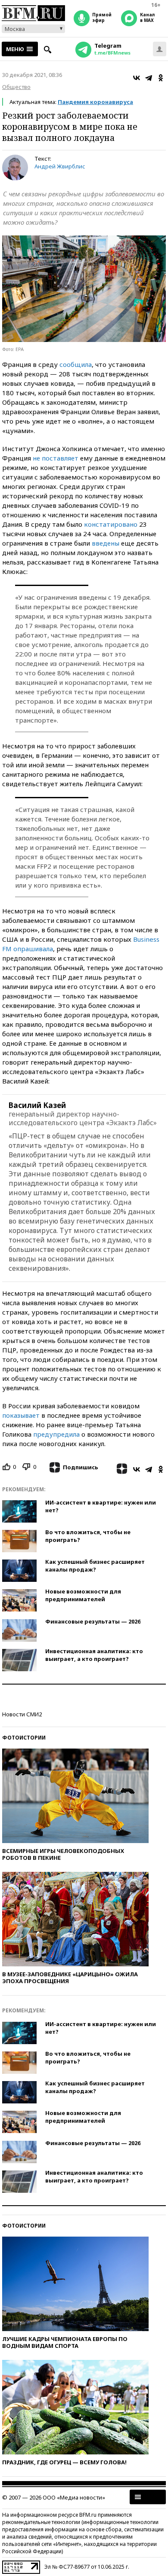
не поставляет (56, 458)
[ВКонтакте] (137, 78)
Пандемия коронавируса (95, 102)
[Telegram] (149, 78)
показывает (21, 1415)
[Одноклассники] (161, 78)
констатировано (111, 524)
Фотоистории (24, 1738)
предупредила (56, 1434)
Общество (16, 87)
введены (106, 543)
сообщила (76, 364)
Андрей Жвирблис (60, 166)
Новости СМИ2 (22, 1714)
